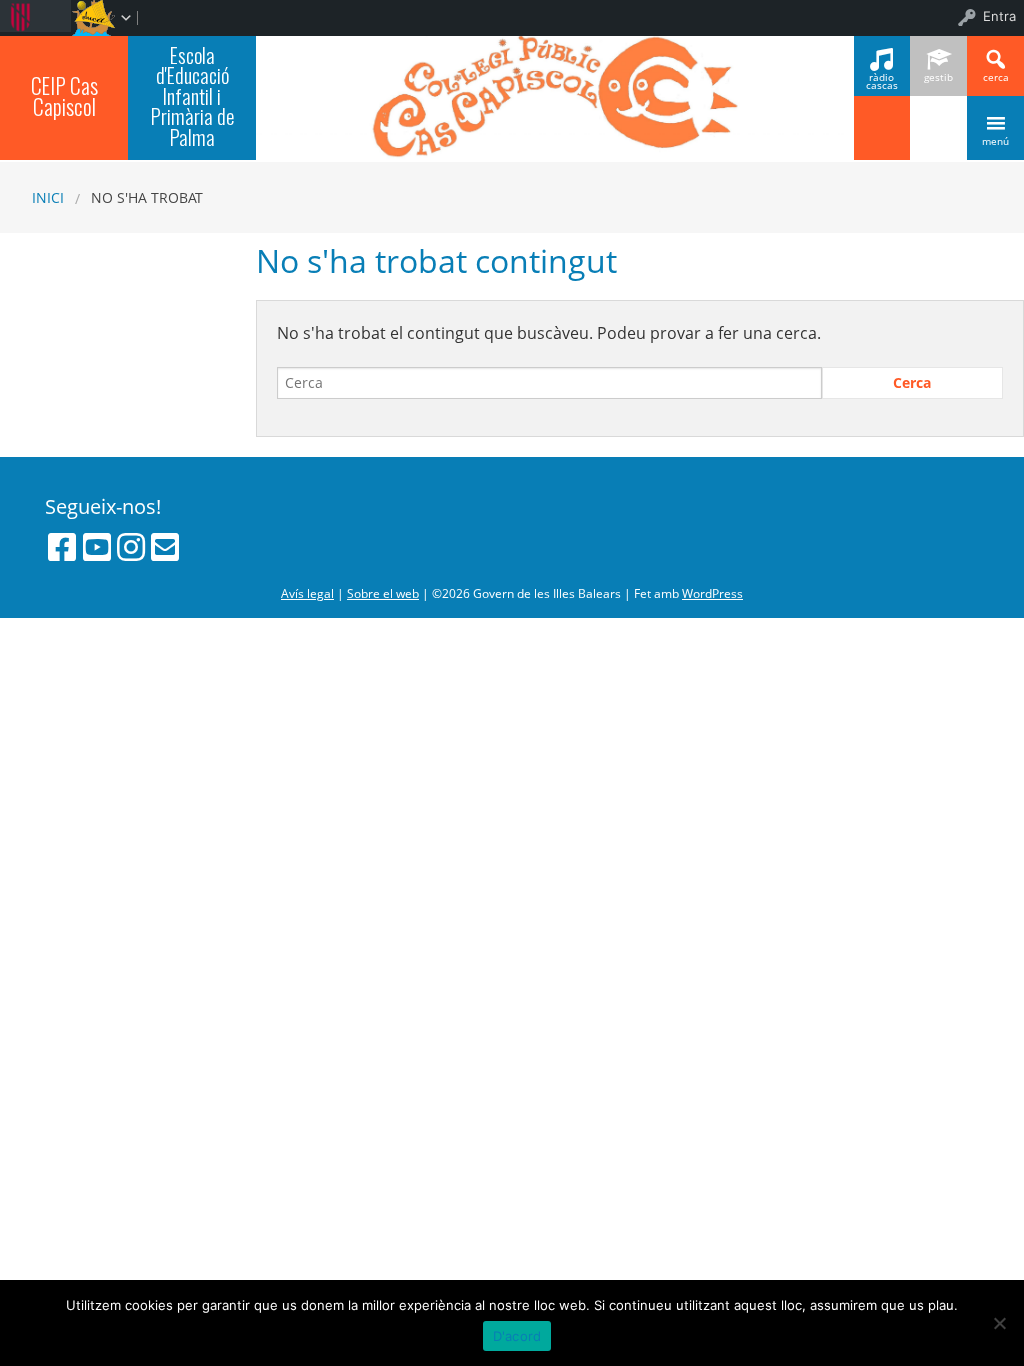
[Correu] (165, 547)
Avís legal (307, 593)
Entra (999, 16)
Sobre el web (383, 593)
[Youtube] (97, 547)
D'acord (517, 1336)
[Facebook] (62, 547)
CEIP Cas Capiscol (64, 96)
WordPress (712, 593)
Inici (48, 197)
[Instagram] (131, 547)
